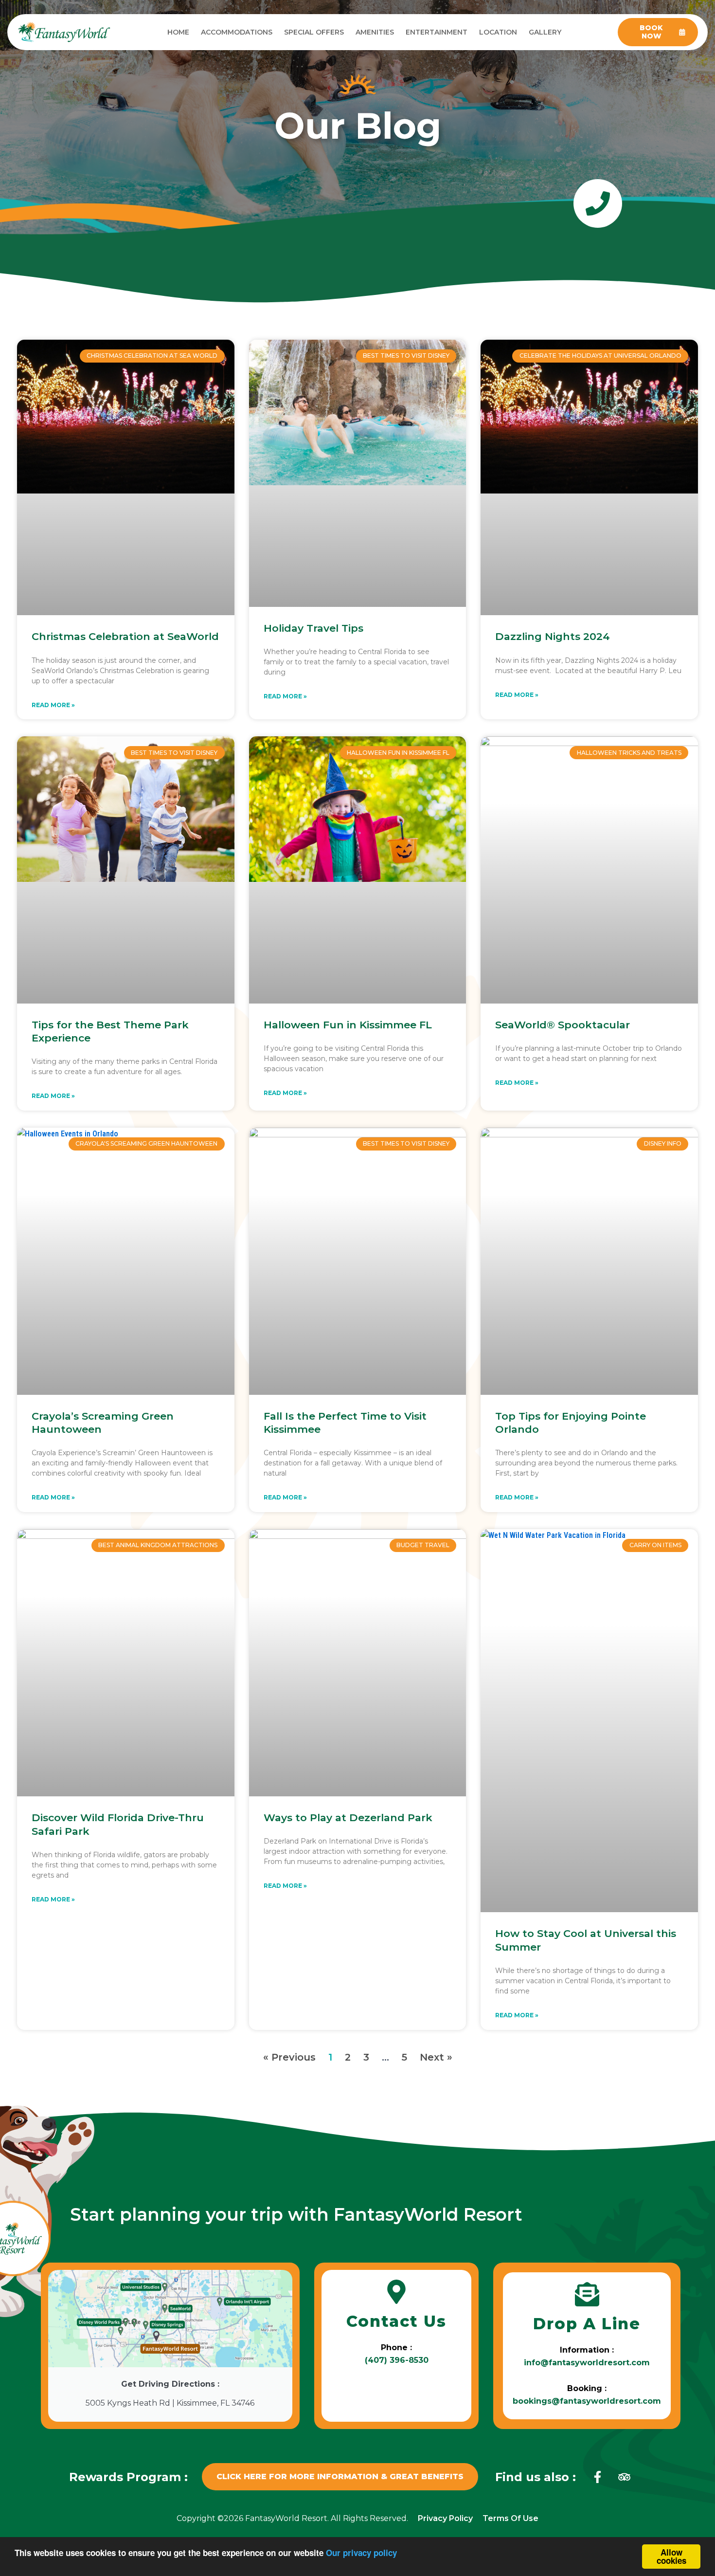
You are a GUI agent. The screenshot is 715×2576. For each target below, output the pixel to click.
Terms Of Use (510, 2518)
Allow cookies (671, 2556)
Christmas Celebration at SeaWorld (125, 636)
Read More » (53, 705)
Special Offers (314, 32)
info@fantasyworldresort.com (587, 2363)
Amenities (375, 32)
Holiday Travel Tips (313, 628)
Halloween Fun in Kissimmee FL (348, 1025)
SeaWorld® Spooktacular (563, 1025)
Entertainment (437, 32)
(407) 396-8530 (397, 2360)
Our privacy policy (361, 2553)
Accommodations (237, 32)
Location (498, 32)
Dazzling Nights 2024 (553, 636)
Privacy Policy (445, 2518)
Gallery (545, 32)
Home (178, 32)
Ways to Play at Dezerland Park (348, 1818)
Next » (436, 2057)
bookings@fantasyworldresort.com (587, 2401)
